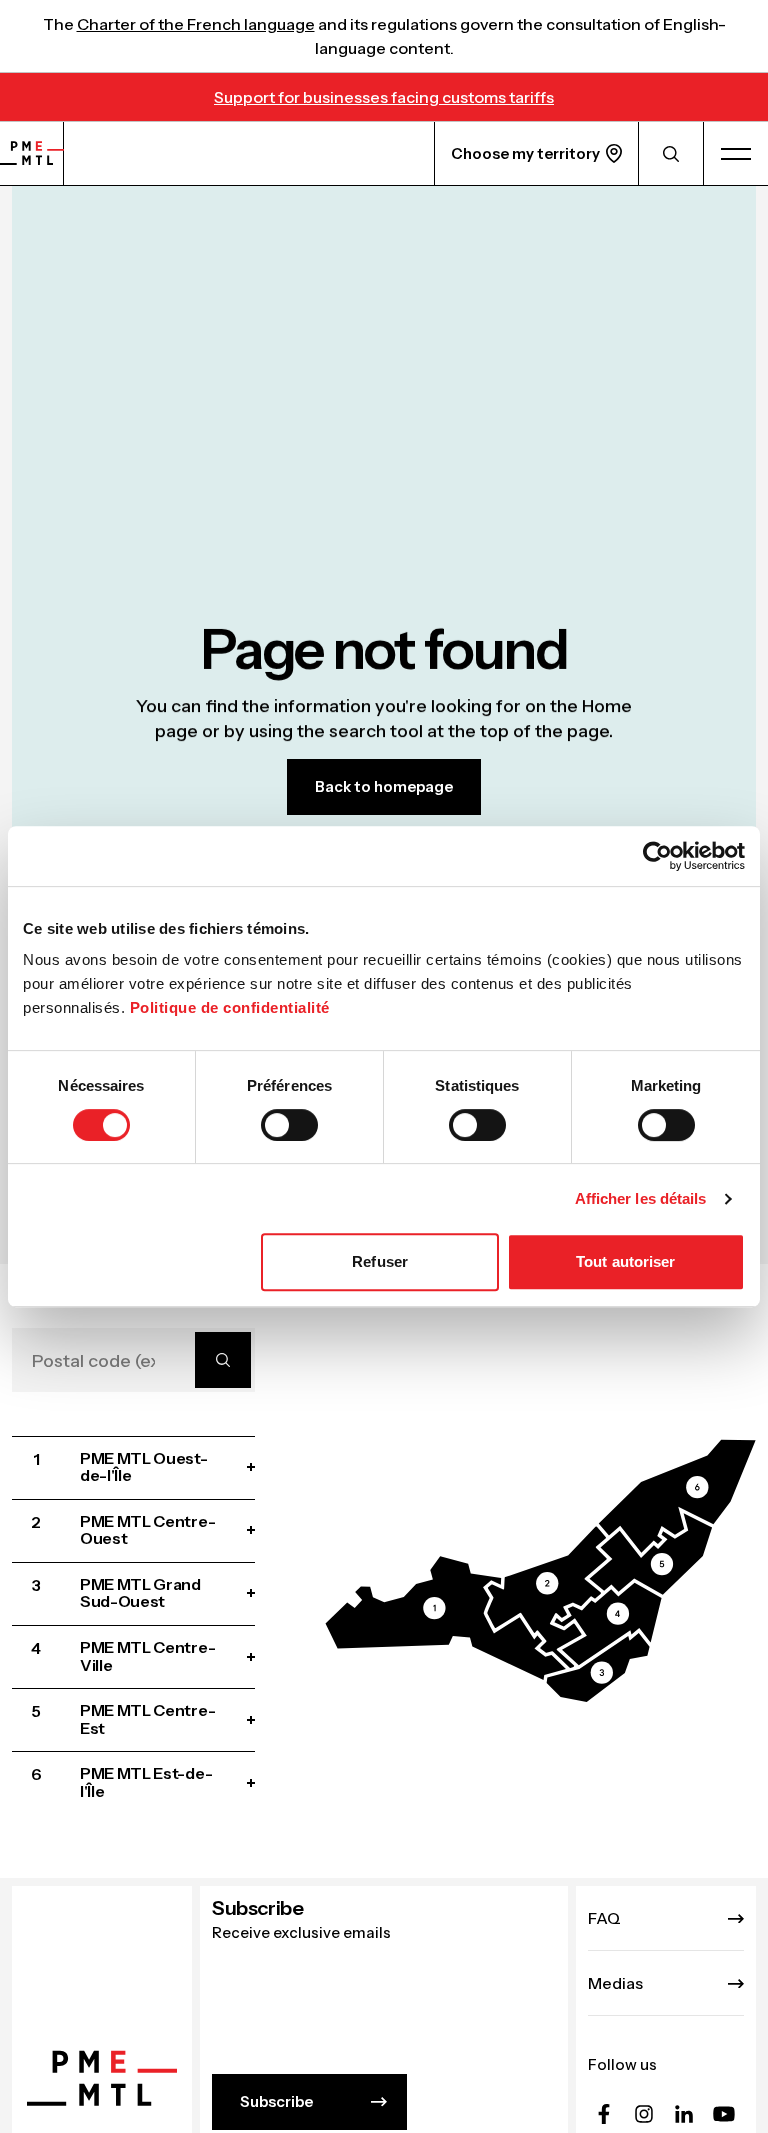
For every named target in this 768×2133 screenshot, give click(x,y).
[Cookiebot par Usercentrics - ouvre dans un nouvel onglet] (657, 856)
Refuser (380, 1261)
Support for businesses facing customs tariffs (384, 97)
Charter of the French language (196, 24)
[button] (446, 1618)
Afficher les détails (641, 1198)
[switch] (289, 1125)
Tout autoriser (625, 1261)
